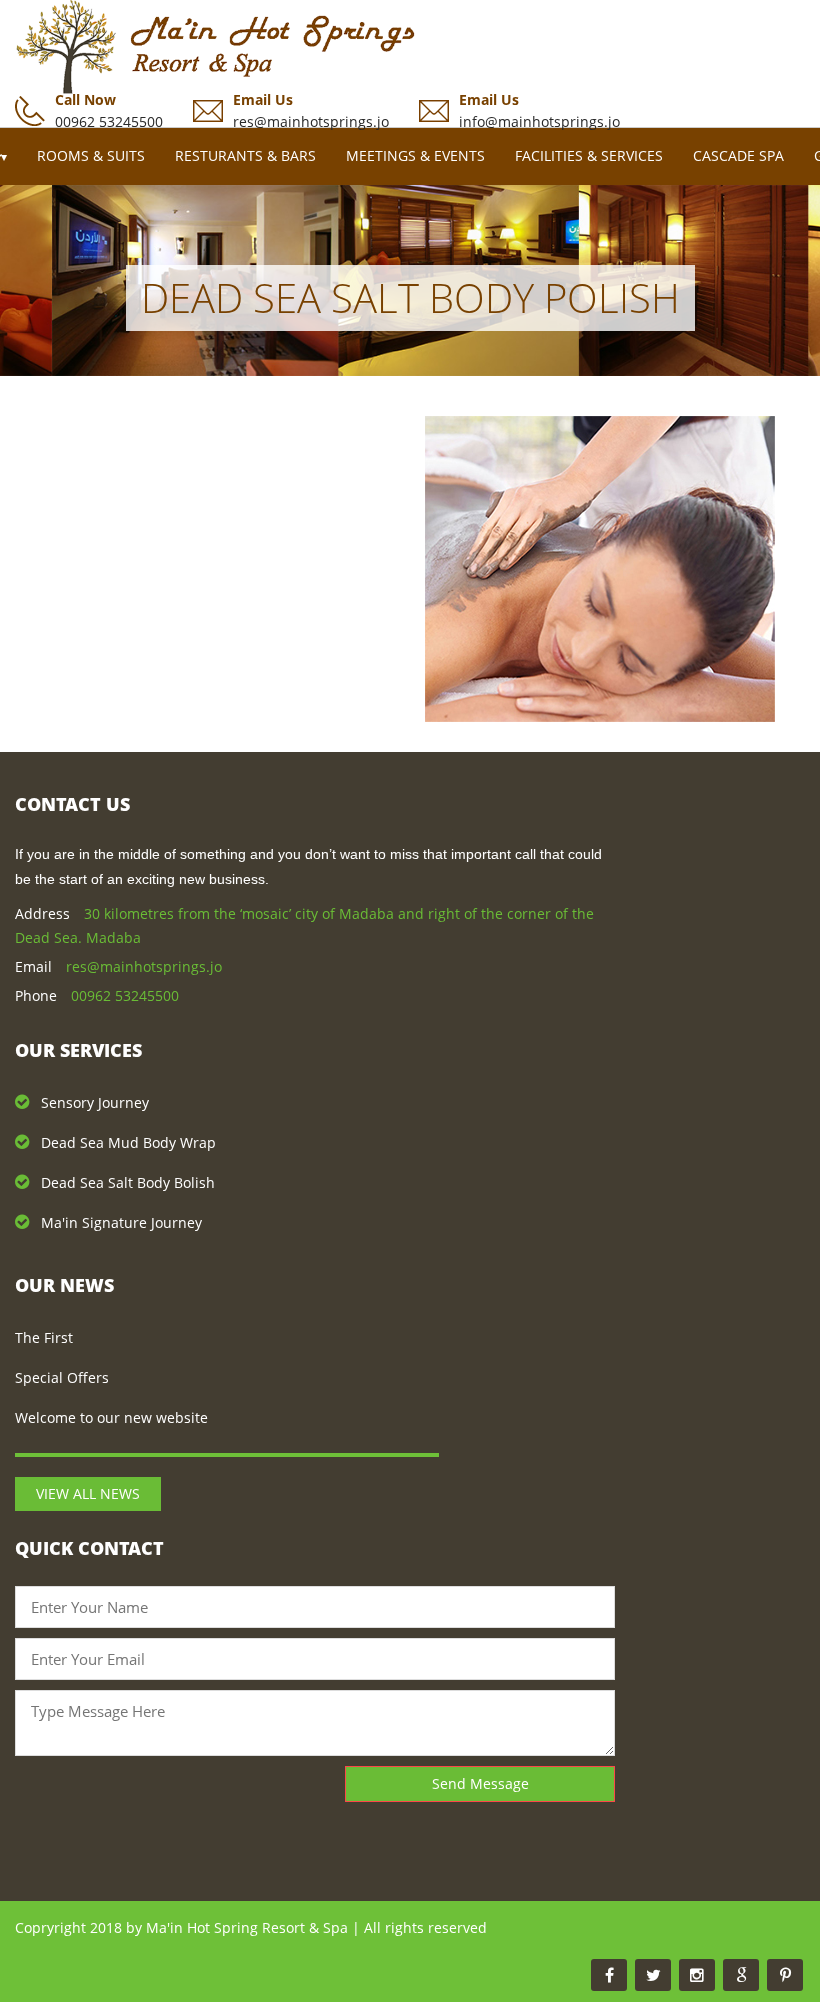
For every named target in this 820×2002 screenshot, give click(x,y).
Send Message (480, 1783)
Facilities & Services (589, 155)
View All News (88, 1493)
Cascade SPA (738, 155)
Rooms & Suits (91, 155)
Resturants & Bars (245, 155)
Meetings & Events (415, 155)
